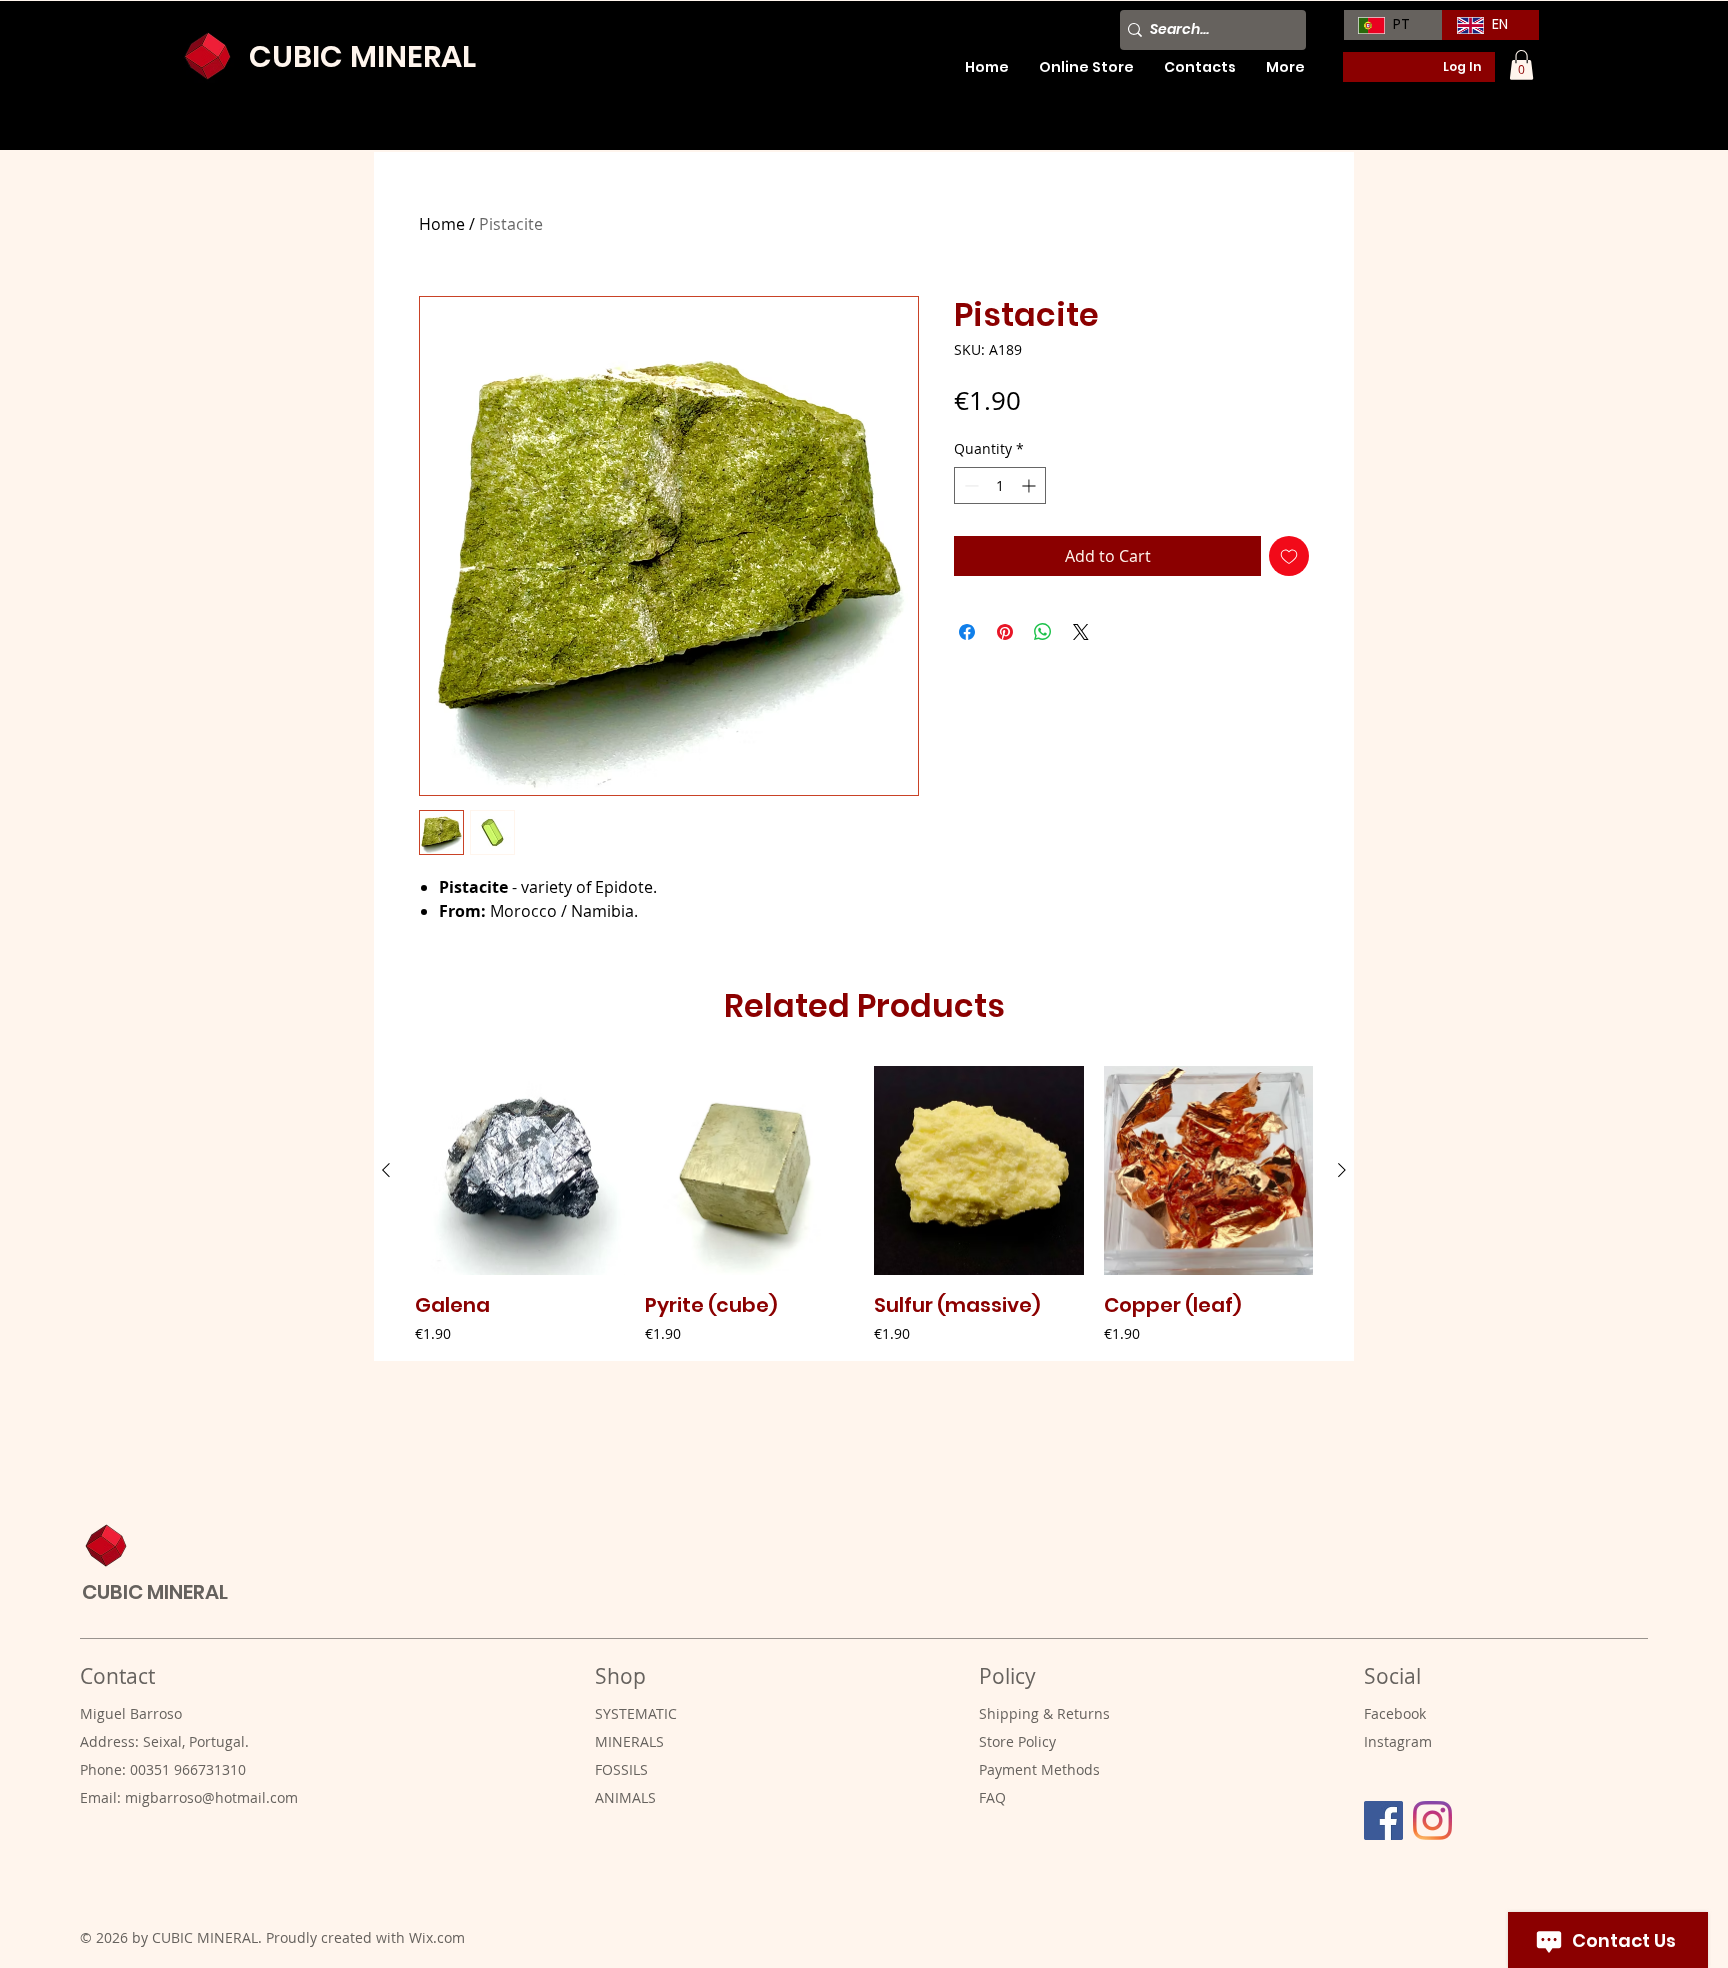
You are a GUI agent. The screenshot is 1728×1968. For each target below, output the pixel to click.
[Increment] (1030, 485)
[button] (1521, 65)
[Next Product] (1342, 1170)
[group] (864, 1205)
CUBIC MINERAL (362, 56)
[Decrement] (969, 485)
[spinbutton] (1000, 485)
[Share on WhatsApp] (1043, 632)
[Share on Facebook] (967, 632)
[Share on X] (1081, 632)
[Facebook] (1383, 1820)
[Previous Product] (386, 1170)
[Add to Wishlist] (1289, 556)
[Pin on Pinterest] (1005, 632)
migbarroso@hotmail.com (211, 1797)
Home (442, 224)
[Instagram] (1432, 1820)
